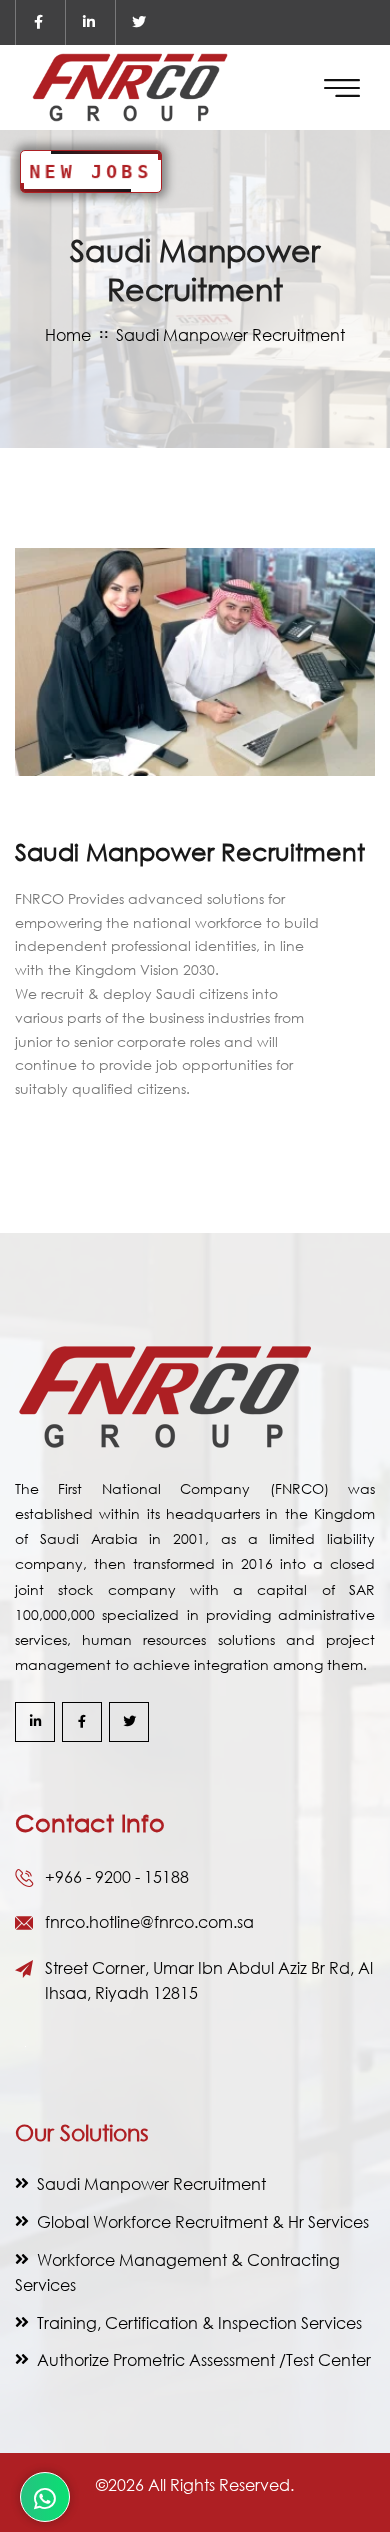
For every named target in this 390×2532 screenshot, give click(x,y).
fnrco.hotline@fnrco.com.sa (149, 1921)
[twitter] (138, 22)
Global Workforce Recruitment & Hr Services (203, 2221)
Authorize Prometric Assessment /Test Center (204, 2359)
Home (68, 334)
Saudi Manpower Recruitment (151, 2183)
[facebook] (38, 22)
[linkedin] (88, 22)
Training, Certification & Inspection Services (199, 2322)
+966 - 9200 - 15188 (117, 1876)
